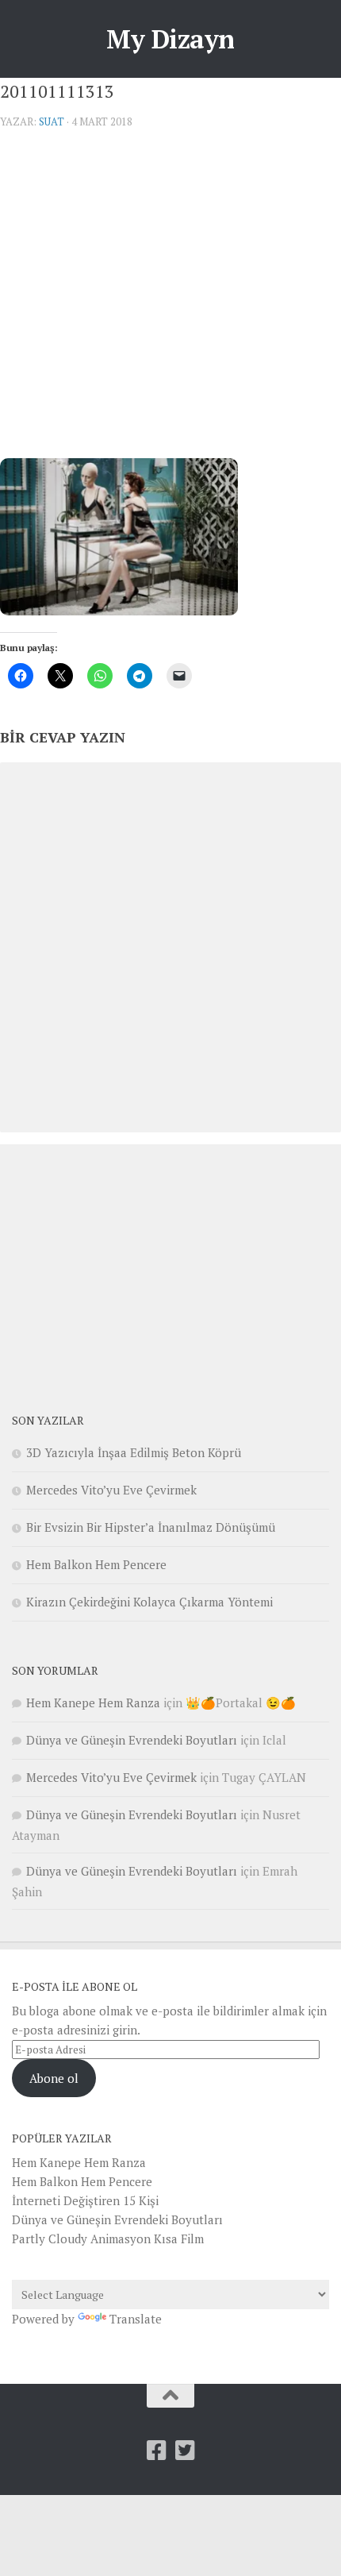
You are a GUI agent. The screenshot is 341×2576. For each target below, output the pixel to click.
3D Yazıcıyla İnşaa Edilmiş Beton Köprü (134, 1452)
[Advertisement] (170, 300)
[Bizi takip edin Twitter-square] (185, 2451)
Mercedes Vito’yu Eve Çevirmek (111, 1490)
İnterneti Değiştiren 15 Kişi (85, 2200)
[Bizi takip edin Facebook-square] (156, 2451)
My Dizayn (170, 39)
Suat (52, 121)
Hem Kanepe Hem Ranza (93, 1703)
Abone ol (54, 2078)
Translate (136, 2319)
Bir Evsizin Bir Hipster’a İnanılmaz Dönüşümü (151, 1527)
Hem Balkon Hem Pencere (96, 1564)
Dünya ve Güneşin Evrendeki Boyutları (132, 1740)
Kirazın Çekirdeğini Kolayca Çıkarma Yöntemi (149, 1602)
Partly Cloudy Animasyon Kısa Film (108, 2239)
